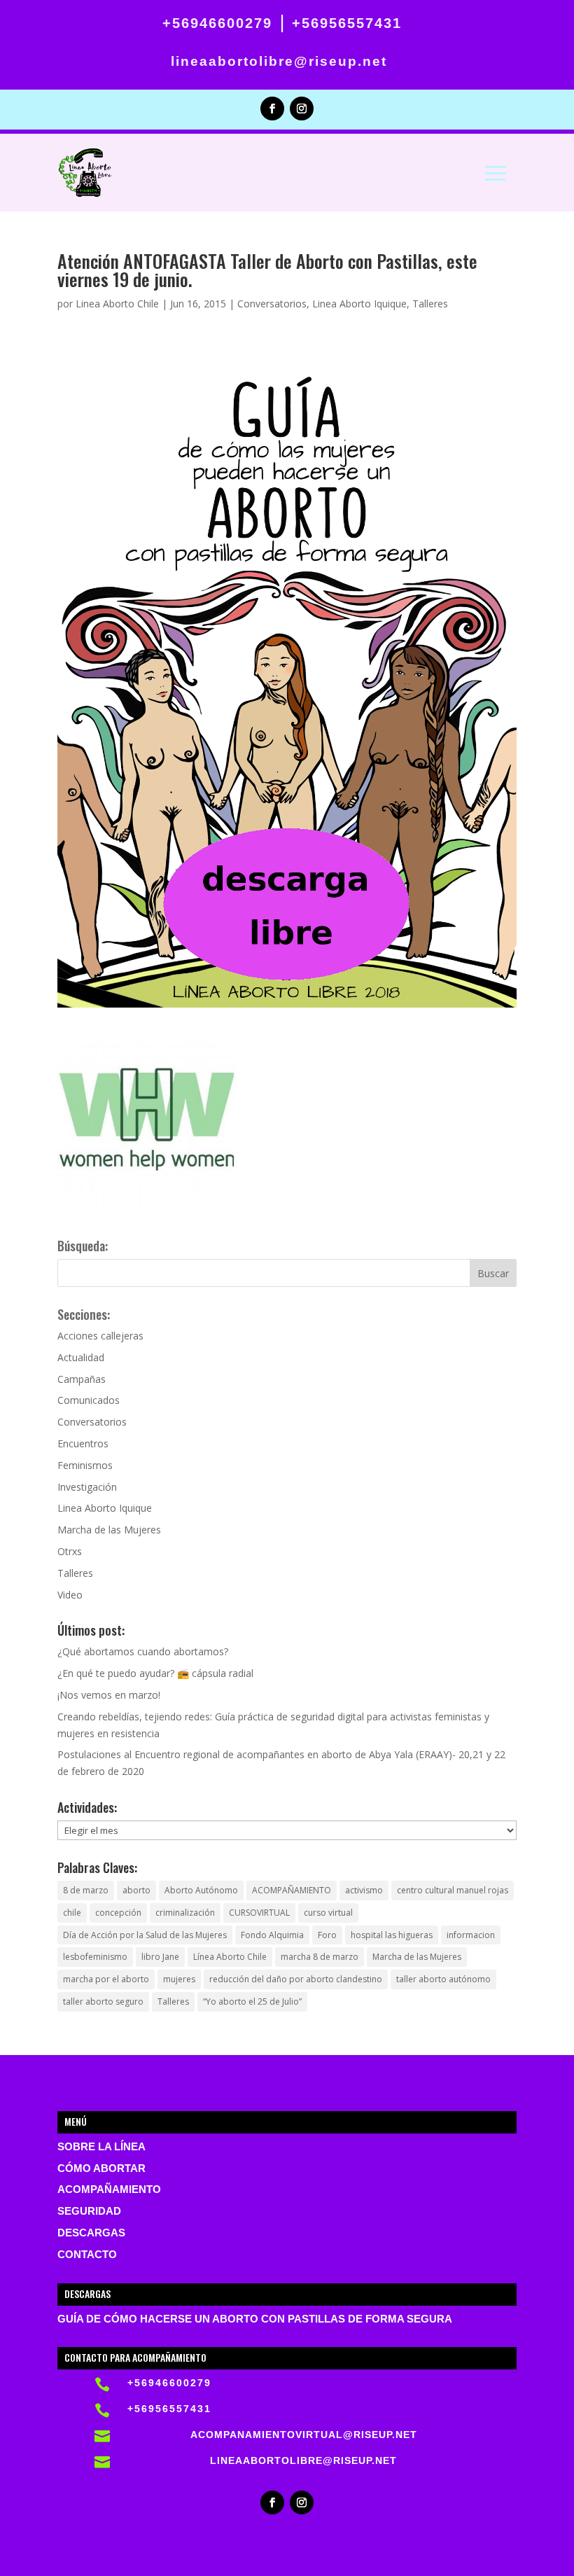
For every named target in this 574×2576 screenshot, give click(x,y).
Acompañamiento (109, 2189)
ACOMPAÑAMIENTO (292, 1890)
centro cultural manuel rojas (453, 1890)
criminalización (185, 1913)
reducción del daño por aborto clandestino (296, 1979)
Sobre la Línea (101, 2147)
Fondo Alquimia (272, 1935)
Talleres (430, 304)
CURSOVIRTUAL (259, 1913)
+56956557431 (347, 23)
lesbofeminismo (95, 1957)
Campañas (82, 1379)
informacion (471, 1935)
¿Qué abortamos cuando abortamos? (143, 1651)
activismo (364, 1890)
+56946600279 (217, 23)
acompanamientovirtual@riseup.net (304, 2435)
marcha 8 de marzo (320, 1957)
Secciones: (84, 1314)
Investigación (87, 1487)
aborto (136, 1890)
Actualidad (81, 1357)
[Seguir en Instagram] (302, 109)
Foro (327, 1935)
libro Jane (160, 1957)
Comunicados (89, 1400)
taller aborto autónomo (443, 1979)
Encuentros (83, 1443)
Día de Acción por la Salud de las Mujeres (145, 1935)
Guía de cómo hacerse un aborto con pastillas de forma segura (255, 2319)
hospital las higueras (392, 1935)
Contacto (87, 2255)
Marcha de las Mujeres (109, 1530)
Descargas (91, 2233)
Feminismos (85, 1465)
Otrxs (70, 1551)
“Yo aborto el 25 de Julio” (252, 2001)
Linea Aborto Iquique (359, 304)
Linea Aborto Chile (117, 304)
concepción (118, 1913)
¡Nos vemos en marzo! (109, 1695)
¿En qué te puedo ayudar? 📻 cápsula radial (155, 1673)
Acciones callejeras (100, 1336)
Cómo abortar (101, 2168)
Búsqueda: (83, 1246)
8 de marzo (86, 1890)
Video (70, 1595)
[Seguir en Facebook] (272, 109)
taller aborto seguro (103, 2001)
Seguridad (89, 2211)
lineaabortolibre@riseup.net (279, 61)
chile (72, 1913)
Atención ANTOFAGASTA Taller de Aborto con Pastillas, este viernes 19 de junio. (267, 270)
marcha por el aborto (106, 1979)
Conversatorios (272, 304)
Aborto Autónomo (201, 1890)
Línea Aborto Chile (230, 1957)
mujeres (179, 1979)
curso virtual (328, 1913)
